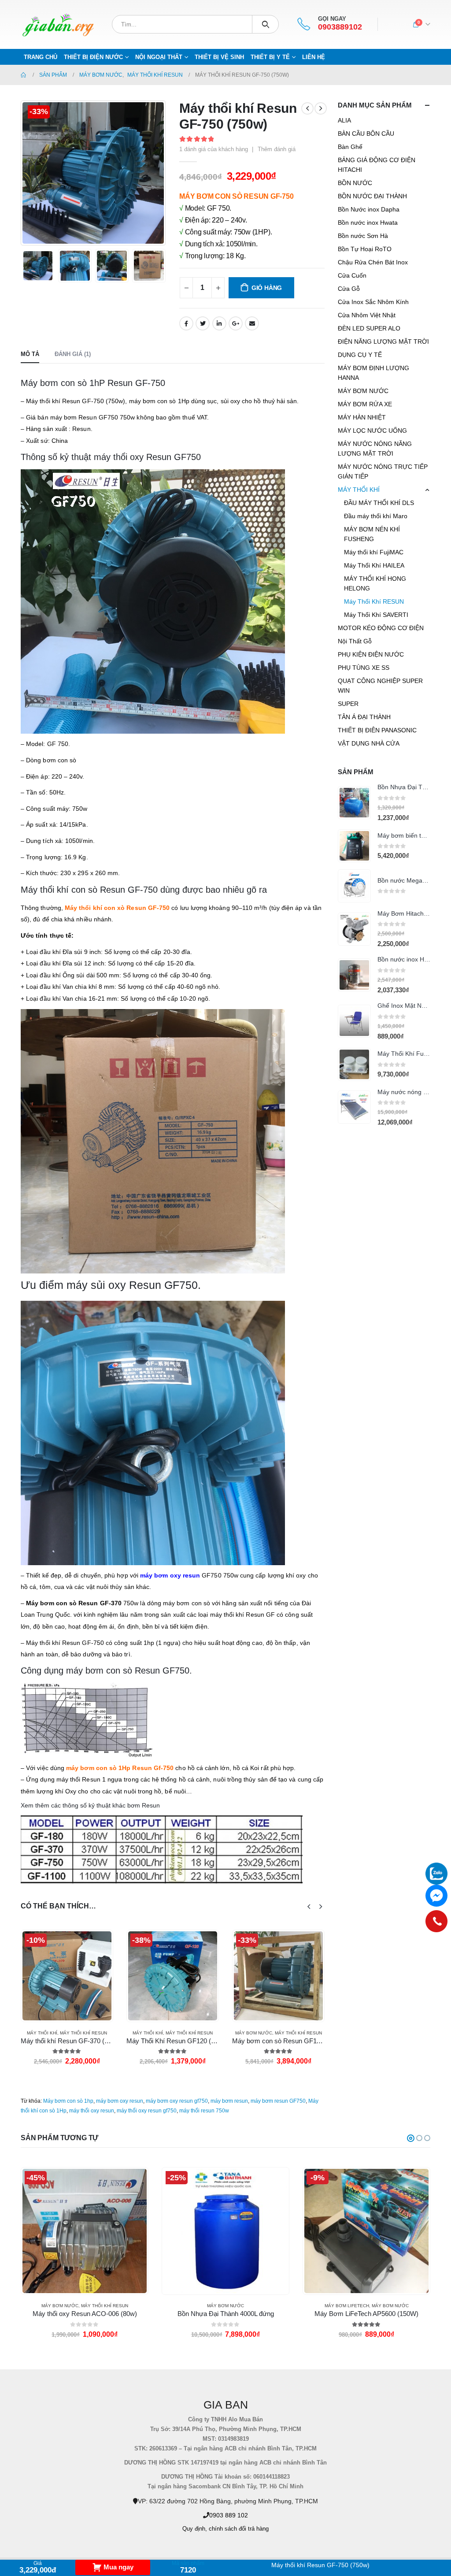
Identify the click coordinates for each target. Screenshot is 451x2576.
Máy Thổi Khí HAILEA (374, 565)
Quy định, (195, 2529)
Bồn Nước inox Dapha (369, 209)
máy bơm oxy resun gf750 (177, 2101)
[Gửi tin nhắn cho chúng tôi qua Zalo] (436, 1874)
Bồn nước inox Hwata (368, 223)
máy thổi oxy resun (92, 2111)
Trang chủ (41, 57)
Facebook (186, 323)
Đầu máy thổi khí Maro (376, 516)
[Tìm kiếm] (265, 24)
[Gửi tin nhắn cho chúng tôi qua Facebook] (436, 1896)
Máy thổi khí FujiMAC (374, 552)
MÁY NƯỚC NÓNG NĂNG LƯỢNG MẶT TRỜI (375, 449)
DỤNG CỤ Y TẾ (360, 355)
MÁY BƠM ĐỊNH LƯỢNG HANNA (373, 373)
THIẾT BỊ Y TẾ (270, 57)
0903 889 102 (229, 2515)
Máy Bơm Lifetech (206, 2306)
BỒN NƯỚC (355, 183)
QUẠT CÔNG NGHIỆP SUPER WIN (380, 686)
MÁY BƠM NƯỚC (148, 2033)
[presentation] (23, 173)
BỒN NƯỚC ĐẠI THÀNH (372, 196)
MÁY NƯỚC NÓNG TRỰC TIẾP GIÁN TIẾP (383, 471)
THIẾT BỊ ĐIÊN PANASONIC (377, 730)
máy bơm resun (229, 2101)
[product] (354, 803)
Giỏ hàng (267, 288)
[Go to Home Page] (24, 75)
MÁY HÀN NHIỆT (362, 417)
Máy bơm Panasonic (386, 2306)
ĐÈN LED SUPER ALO (369, 328)
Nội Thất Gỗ (355, 641)
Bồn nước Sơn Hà (363, 236)
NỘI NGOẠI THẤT (159, 57)
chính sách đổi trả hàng (239, 2529)
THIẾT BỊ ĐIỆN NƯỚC (93, 57)
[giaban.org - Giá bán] (58, 24)
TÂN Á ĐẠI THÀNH (364, 717)
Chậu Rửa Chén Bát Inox (373, 262)
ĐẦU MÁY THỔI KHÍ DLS (379, 503)
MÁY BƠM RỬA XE (365, 404)
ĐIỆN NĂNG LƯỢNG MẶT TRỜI (383, 341)
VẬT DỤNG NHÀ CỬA (369, 743)
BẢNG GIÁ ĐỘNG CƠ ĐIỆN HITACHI (377, 165)
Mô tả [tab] (30, 354)
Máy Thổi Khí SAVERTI (376, 615)
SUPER (348, 704)
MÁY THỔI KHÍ (42, 2033)
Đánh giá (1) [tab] (73, 354)
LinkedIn (219, 323)
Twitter (203, 323)
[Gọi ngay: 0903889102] (436, 1921)
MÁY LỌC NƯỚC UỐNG (372, 431)
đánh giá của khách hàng (214, 149)
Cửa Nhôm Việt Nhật (367, 315)
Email (252, 323)
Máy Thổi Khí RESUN (83, 2033)
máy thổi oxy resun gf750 (147, 2111)
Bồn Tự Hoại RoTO (365, 249)
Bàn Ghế (350, 147)
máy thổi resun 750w (204, 2111)
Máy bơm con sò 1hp (68, 2101)
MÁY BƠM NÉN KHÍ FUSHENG (372, 534)
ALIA (344, 120)
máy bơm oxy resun (120, 2101)
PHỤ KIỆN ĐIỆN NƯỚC (371, 654)
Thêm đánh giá (277, 149)
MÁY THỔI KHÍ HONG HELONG (375, 583)
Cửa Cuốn (352, 275)
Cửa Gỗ (349, 289)
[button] (411, 2138)
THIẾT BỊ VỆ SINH (219, 57)
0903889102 (340, 27)
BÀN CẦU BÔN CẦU (366, 134)
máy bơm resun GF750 (278, 2101)
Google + (236, 323)
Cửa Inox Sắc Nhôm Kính (373, 302)
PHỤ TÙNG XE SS (364, 668)
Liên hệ (314, 57)
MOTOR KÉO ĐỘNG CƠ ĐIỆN (381, 628)
